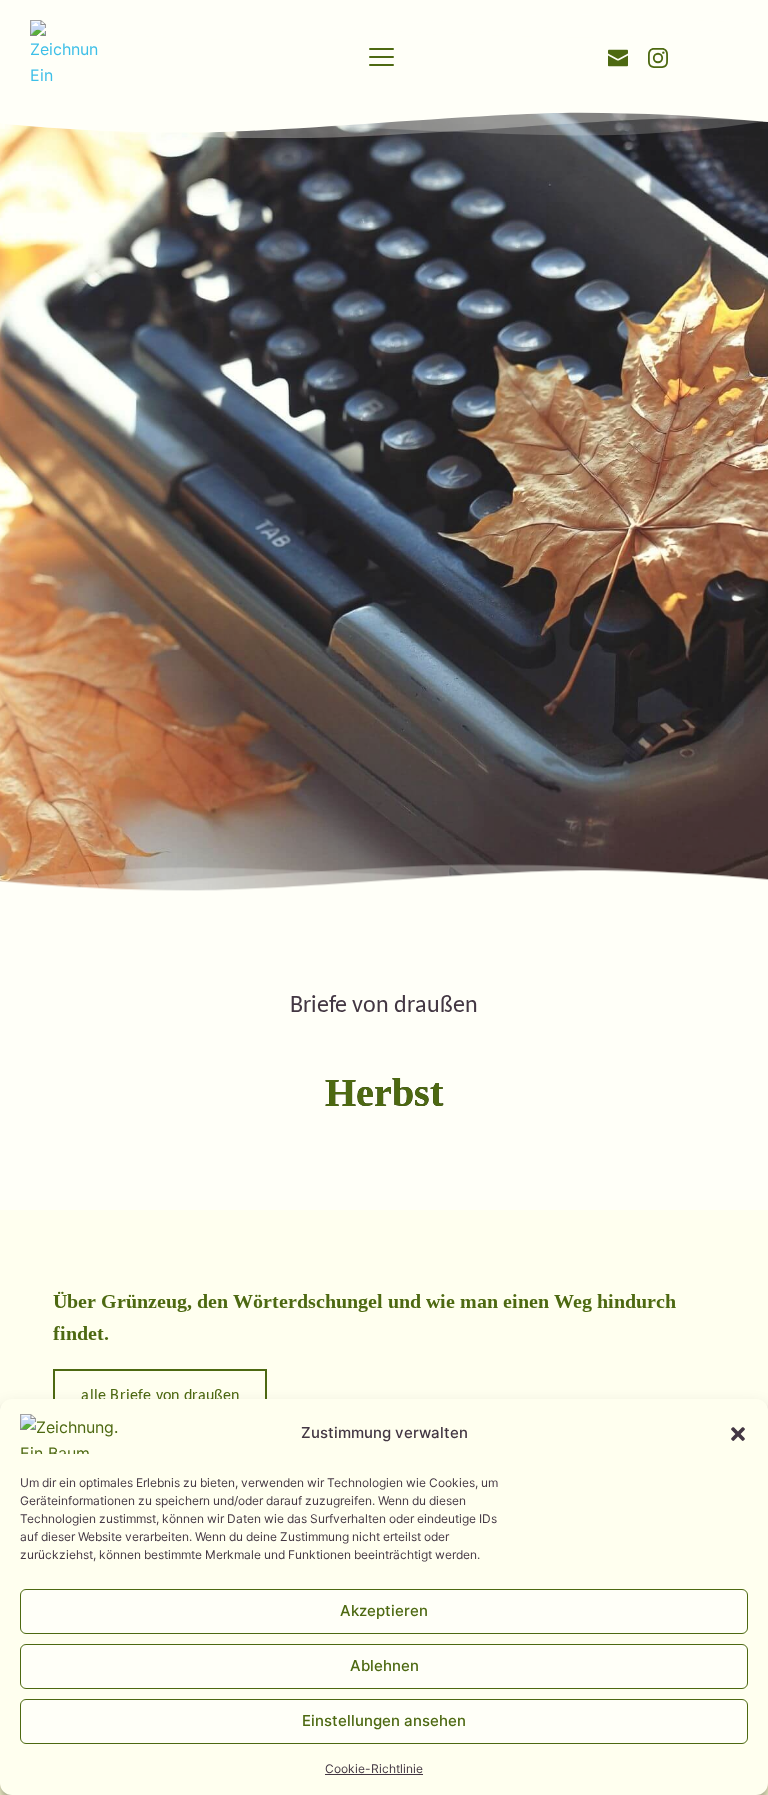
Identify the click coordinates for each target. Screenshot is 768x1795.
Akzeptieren (384, 1610)
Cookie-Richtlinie (374, 1768)
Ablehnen (384, 1665)
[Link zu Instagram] (658, 56)
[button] (738, 1434)
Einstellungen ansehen (384, 1720)
